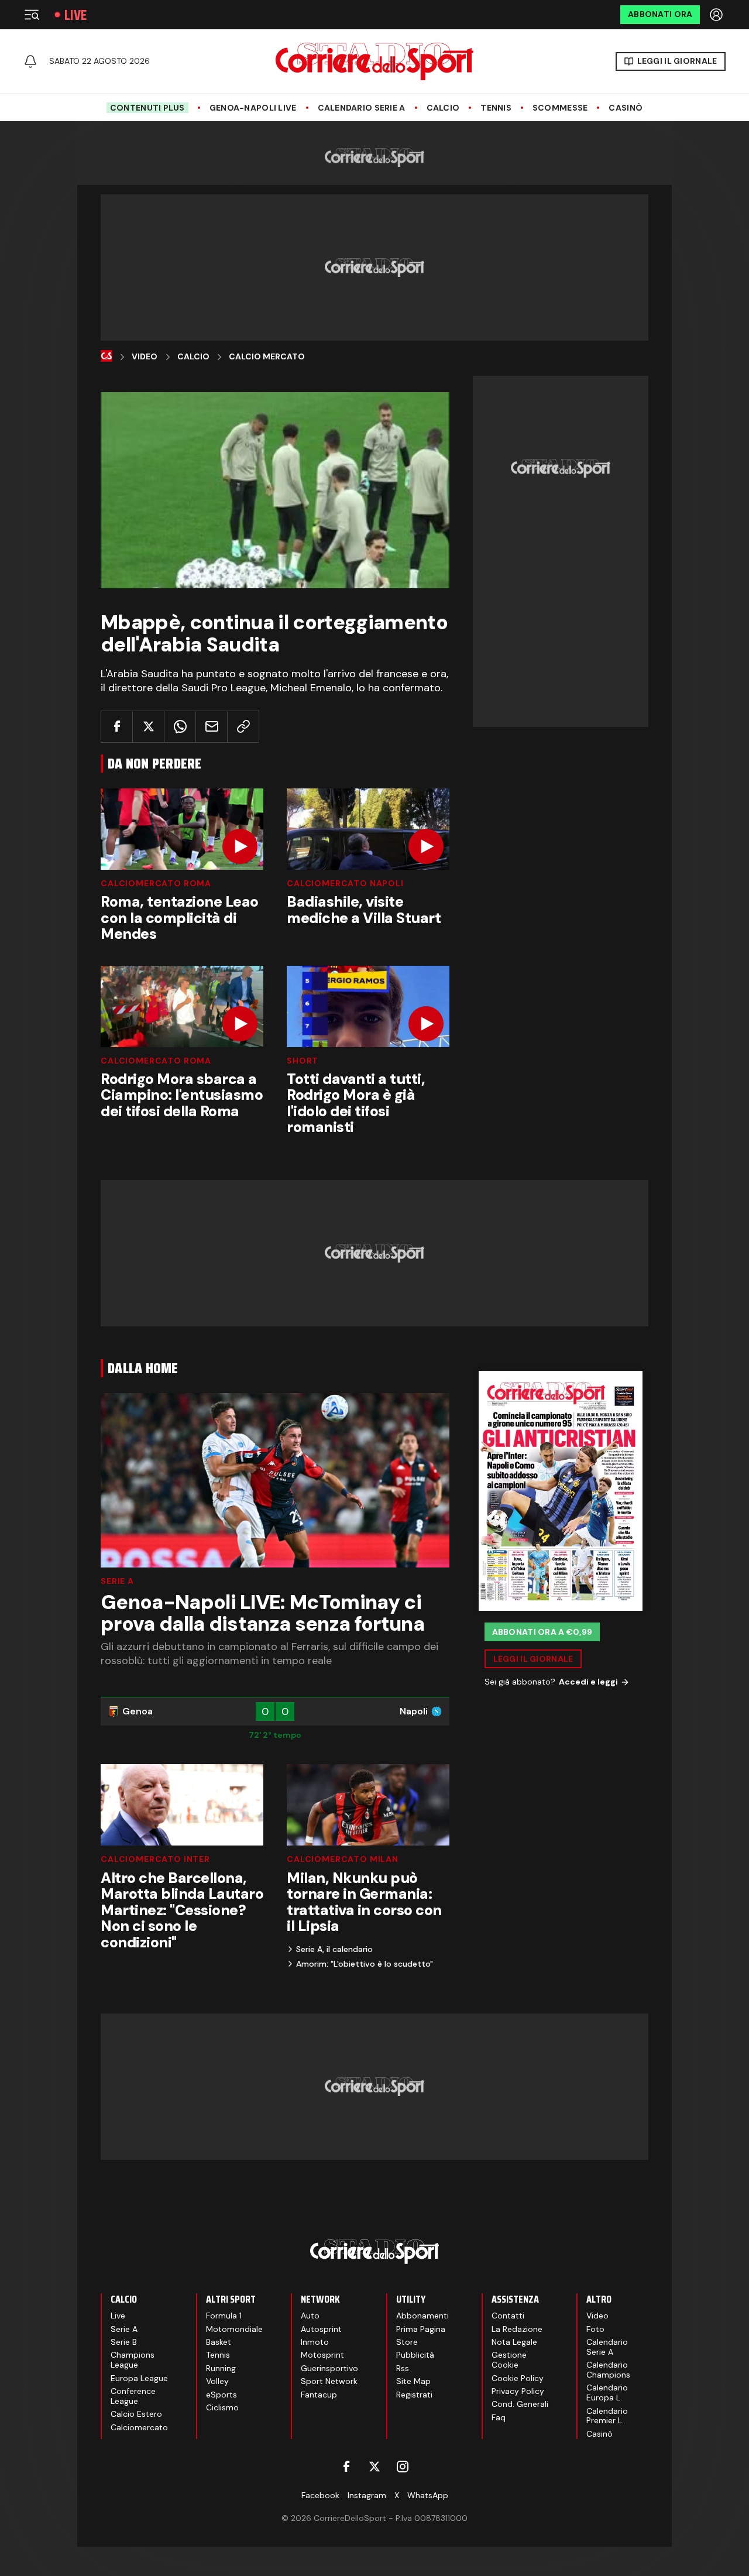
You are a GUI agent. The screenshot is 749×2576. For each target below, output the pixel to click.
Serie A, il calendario (334, 1949)
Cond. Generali (520, 2404)
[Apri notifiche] (30, 61)
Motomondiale (234, 2329)
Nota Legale (514, 2342)
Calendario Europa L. (607, 2393)
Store (407, 2342)
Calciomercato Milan (343, 1859)
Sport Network (329, 2381)
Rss (403, 2368)
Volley (217, 2381)
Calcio (443, 108)
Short (303, 1061)
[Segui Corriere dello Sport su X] (374, 2467)
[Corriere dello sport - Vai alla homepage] (374, 61)
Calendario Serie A (362, 108)
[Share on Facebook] (117, 727)
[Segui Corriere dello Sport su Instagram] (403, 2467)
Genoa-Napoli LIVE (253, 108)
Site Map (413, 2381)
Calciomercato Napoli (345, 883)
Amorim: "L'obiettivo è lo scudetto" (365, 1964)
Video (145, 357)
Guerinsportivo (329, 2368)
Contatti (508, 2316)
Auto (310, 2316)
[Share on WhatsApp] (180, 727)
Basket (219, 2342)
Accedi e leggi (588, 1682)
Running (221, 2368)
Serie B (124, 2342)
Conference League (133, 2396)
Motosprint (322, 2355)
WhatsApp (428, 2495)
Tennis (496, 108)
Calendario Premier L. (607, 2416)
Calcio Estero (136, 2414)
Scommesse (560, 108)
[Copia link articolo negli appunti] (243, 727)
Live (75, 15)
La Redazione (517, 2329)
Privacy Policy (518, 2391)
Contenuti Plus (147, 108)
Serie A (117, 1581)
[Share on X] (148, 727)
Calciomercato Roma (156, 883)
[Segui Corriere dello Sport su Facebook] (346, 2467)
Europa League (139, 2378)
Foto (595, 2329)
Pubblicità (415, 2355)
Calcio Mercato (267, 357)
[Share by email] (212, 727)
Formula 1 (224, 2316)
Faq (499, 2417)
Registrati (414, 2395)
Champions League (133, 2360)
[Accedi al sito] (717, 15)
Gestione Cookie (509, 2360)
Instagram (367, 2495)
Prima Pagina (421, 2329)
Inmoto (315, 2342)
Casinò (626, 108)
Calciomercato (139, 2427)
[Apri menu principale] (32, 15)
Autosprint (321, 2329)
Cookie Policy (518, 2378)
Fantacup (319, 2395)
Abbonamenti (422, 2316)
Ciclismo (222, 2407)
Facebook (320, 2495)
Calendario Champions (608, 2370)
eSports (221, 2395)
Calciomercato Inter (155, 1859)
